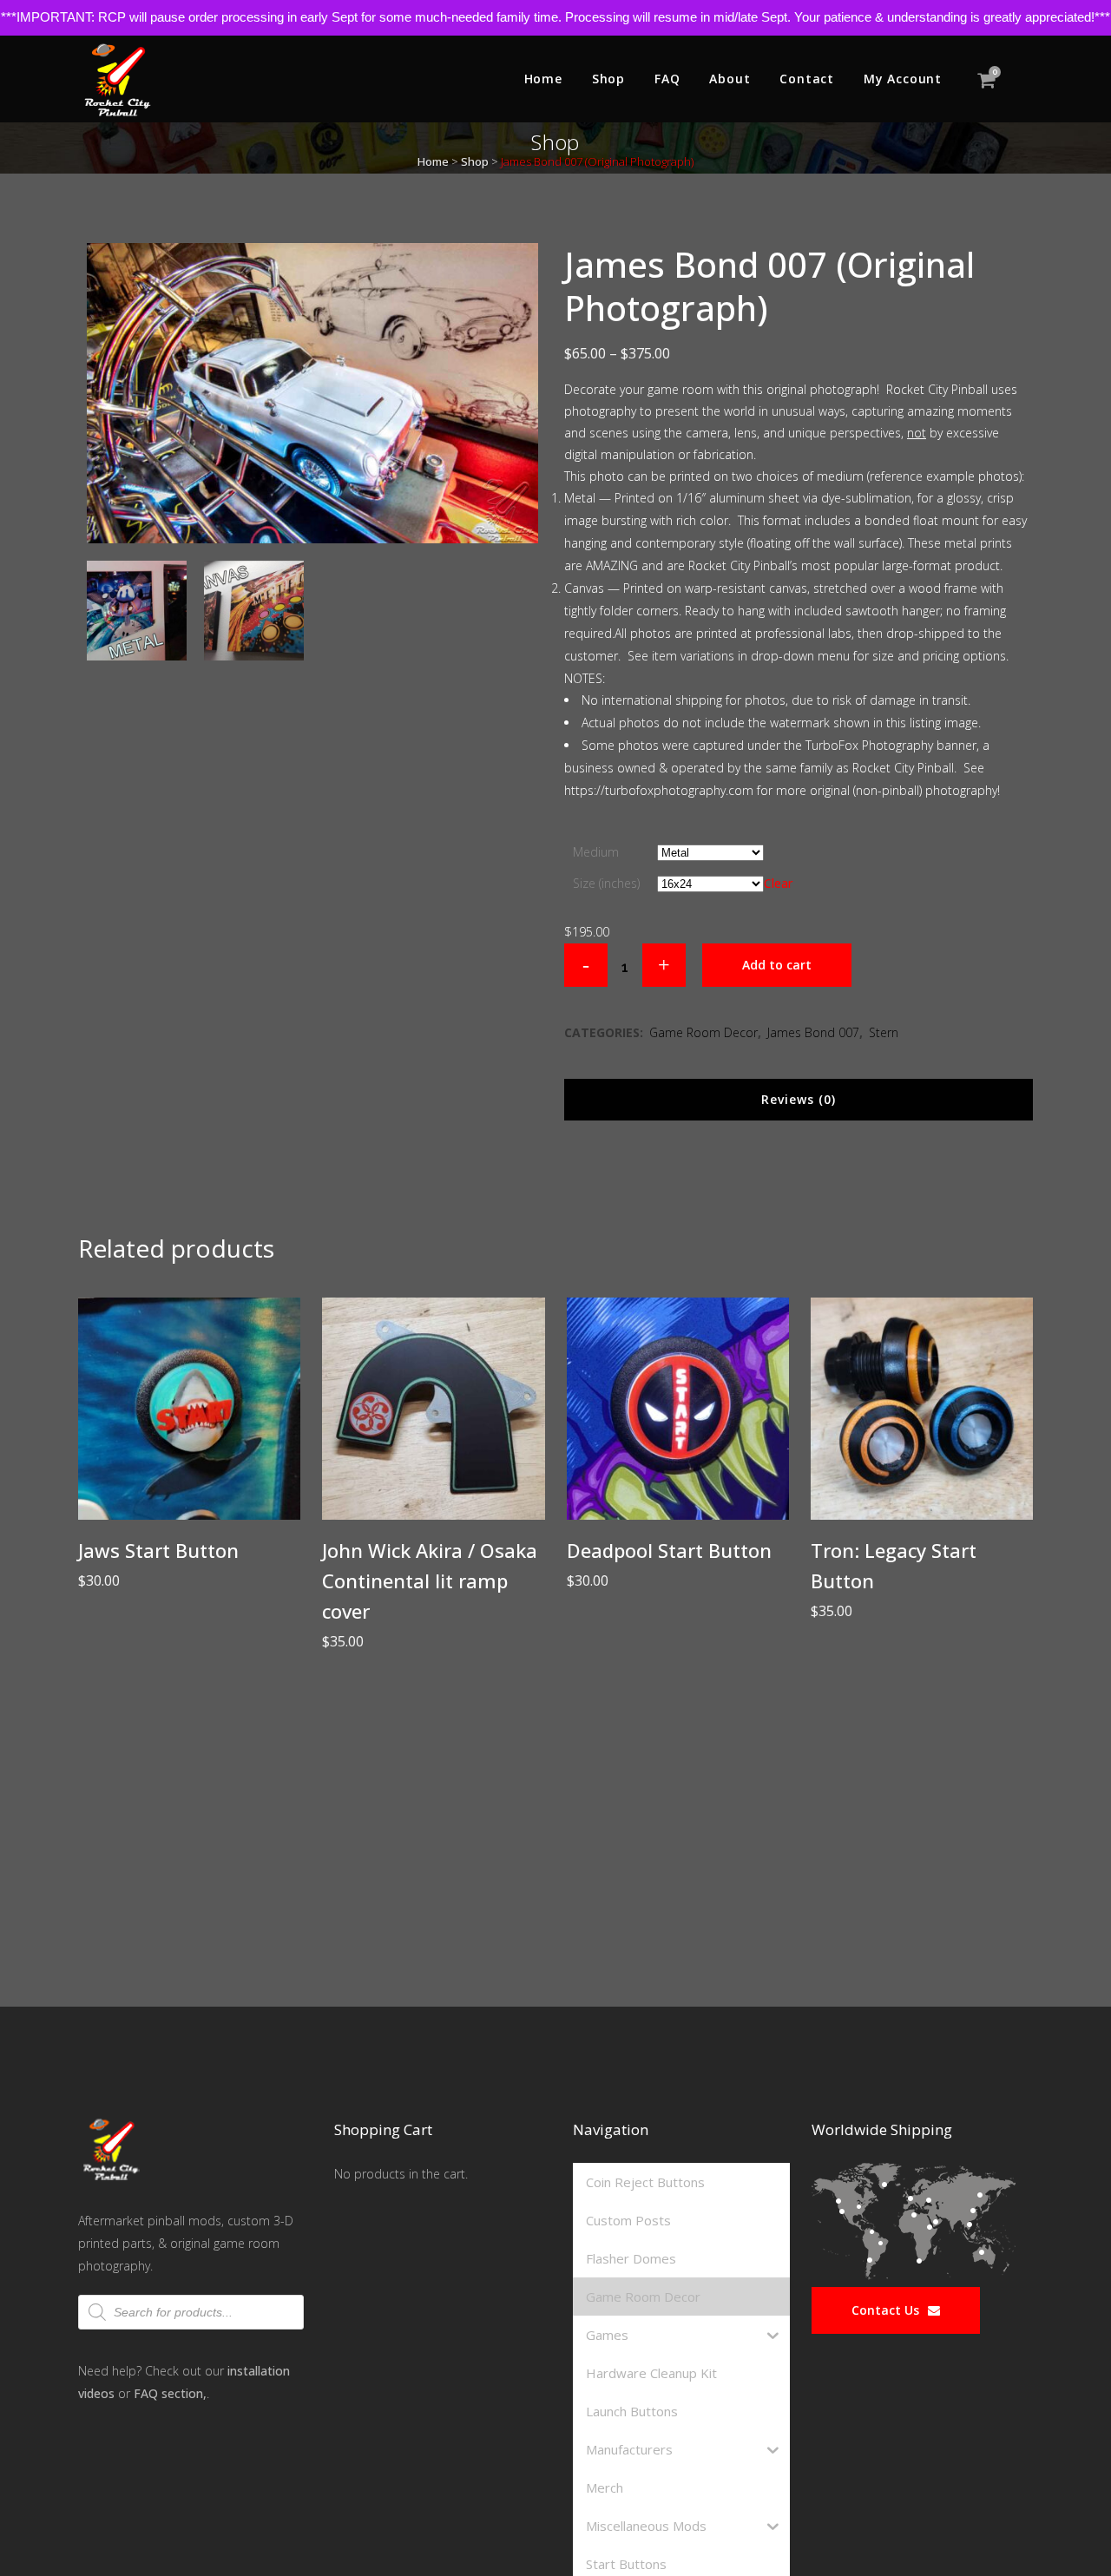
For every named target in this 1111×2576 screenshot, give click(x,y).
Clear (778, 883)
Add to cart (777, 965)
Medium (596, 852)
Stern (884, 1032)
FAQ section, (170, 2393)
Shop (475, 161)
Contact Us (885, 2310)
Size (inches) (606, 883)
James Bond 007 (813, 1032)
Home (433, 161)
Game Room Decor (703, 1032)
